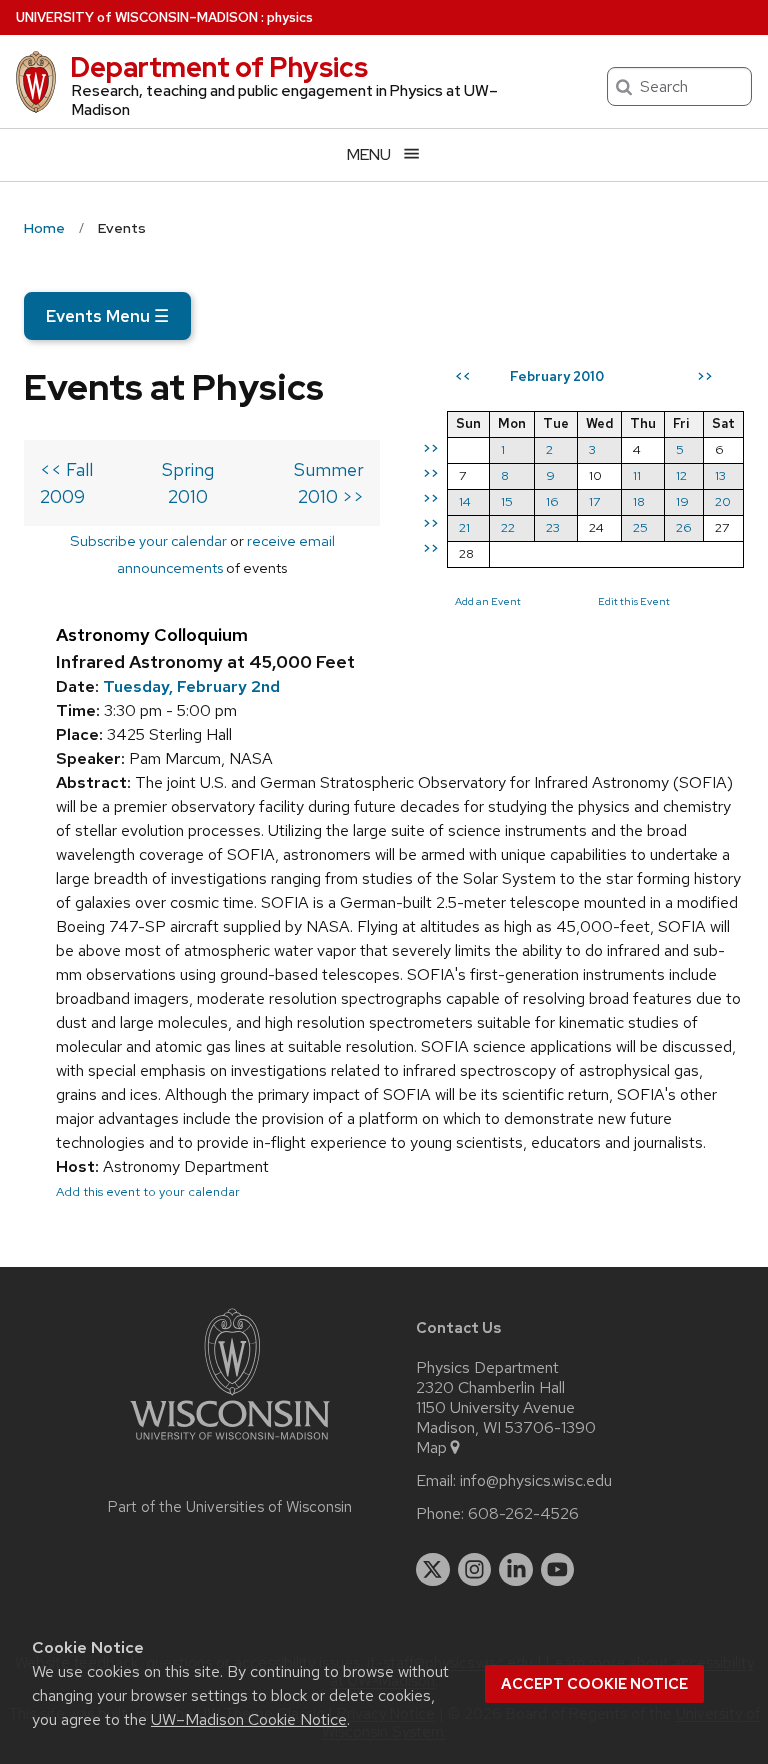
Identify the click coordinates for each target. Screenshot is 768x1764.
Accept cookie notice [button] (594, 1684)
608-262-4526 (523, 1514)
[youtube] (558, 1570)
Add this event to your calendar (148, 1191)
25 (640, 527)
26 (684, 527)
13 (720, 475)
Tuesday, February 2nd (191, 686)
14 (465, 501)
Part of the (230, 1507)
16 (552, 501)
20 (723, 501)
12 (681, 475)
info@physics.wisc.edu (536, 1481)
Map (431, 1448)
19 (682, 501)
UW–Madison (137, 17)
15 (507, 501)
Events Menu (107, 316)
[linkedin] (516, 1570)
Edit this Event (634, 601)
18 (639, 501)
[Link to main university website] (230, 1443)
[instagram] (475, 1570)
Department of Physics (219, 67)
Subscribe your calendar (148, 540)
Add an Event (488, 601)
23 (553, 527)
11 (637, 475)
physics (290, 17)
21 (464, 527)
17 (594, 501)
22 (508, 527)
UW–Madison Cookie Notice (249, 1719)
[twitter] (433, 1570)
